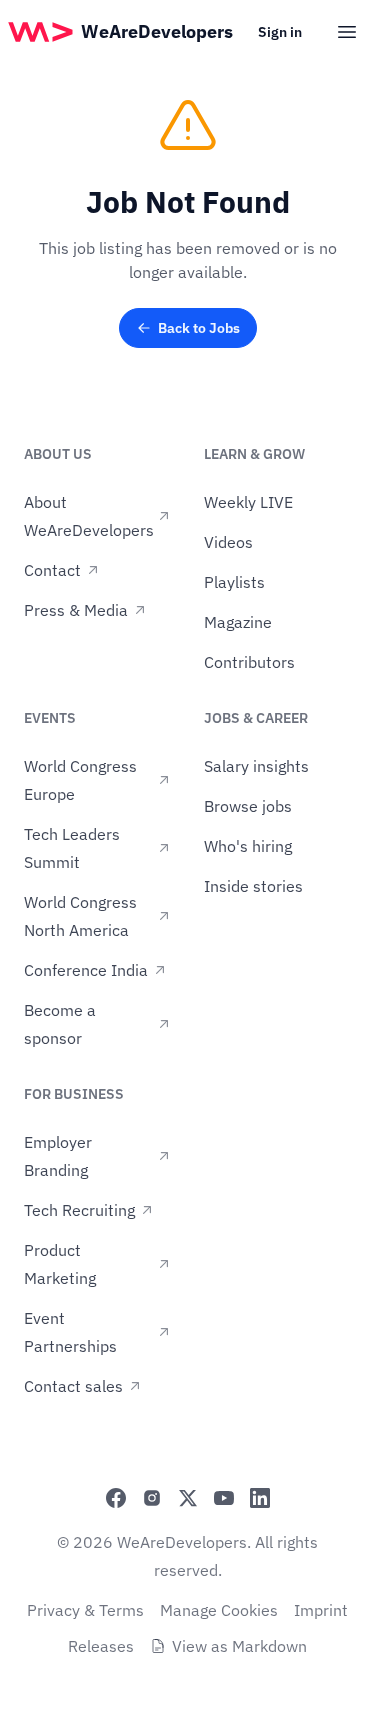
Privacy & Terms (85, 1610)
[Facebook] (116, 1498)
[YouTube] (224, 1498)
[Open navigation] (347, 32)
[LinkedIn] (260, 1498)
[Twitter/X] (188, 1498)
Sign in (280, 32)
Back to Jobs (199, 328)
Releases (101, 1646)
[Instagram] (152, 1498)
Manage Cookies (219, 1610)
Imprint (321, 1610)
